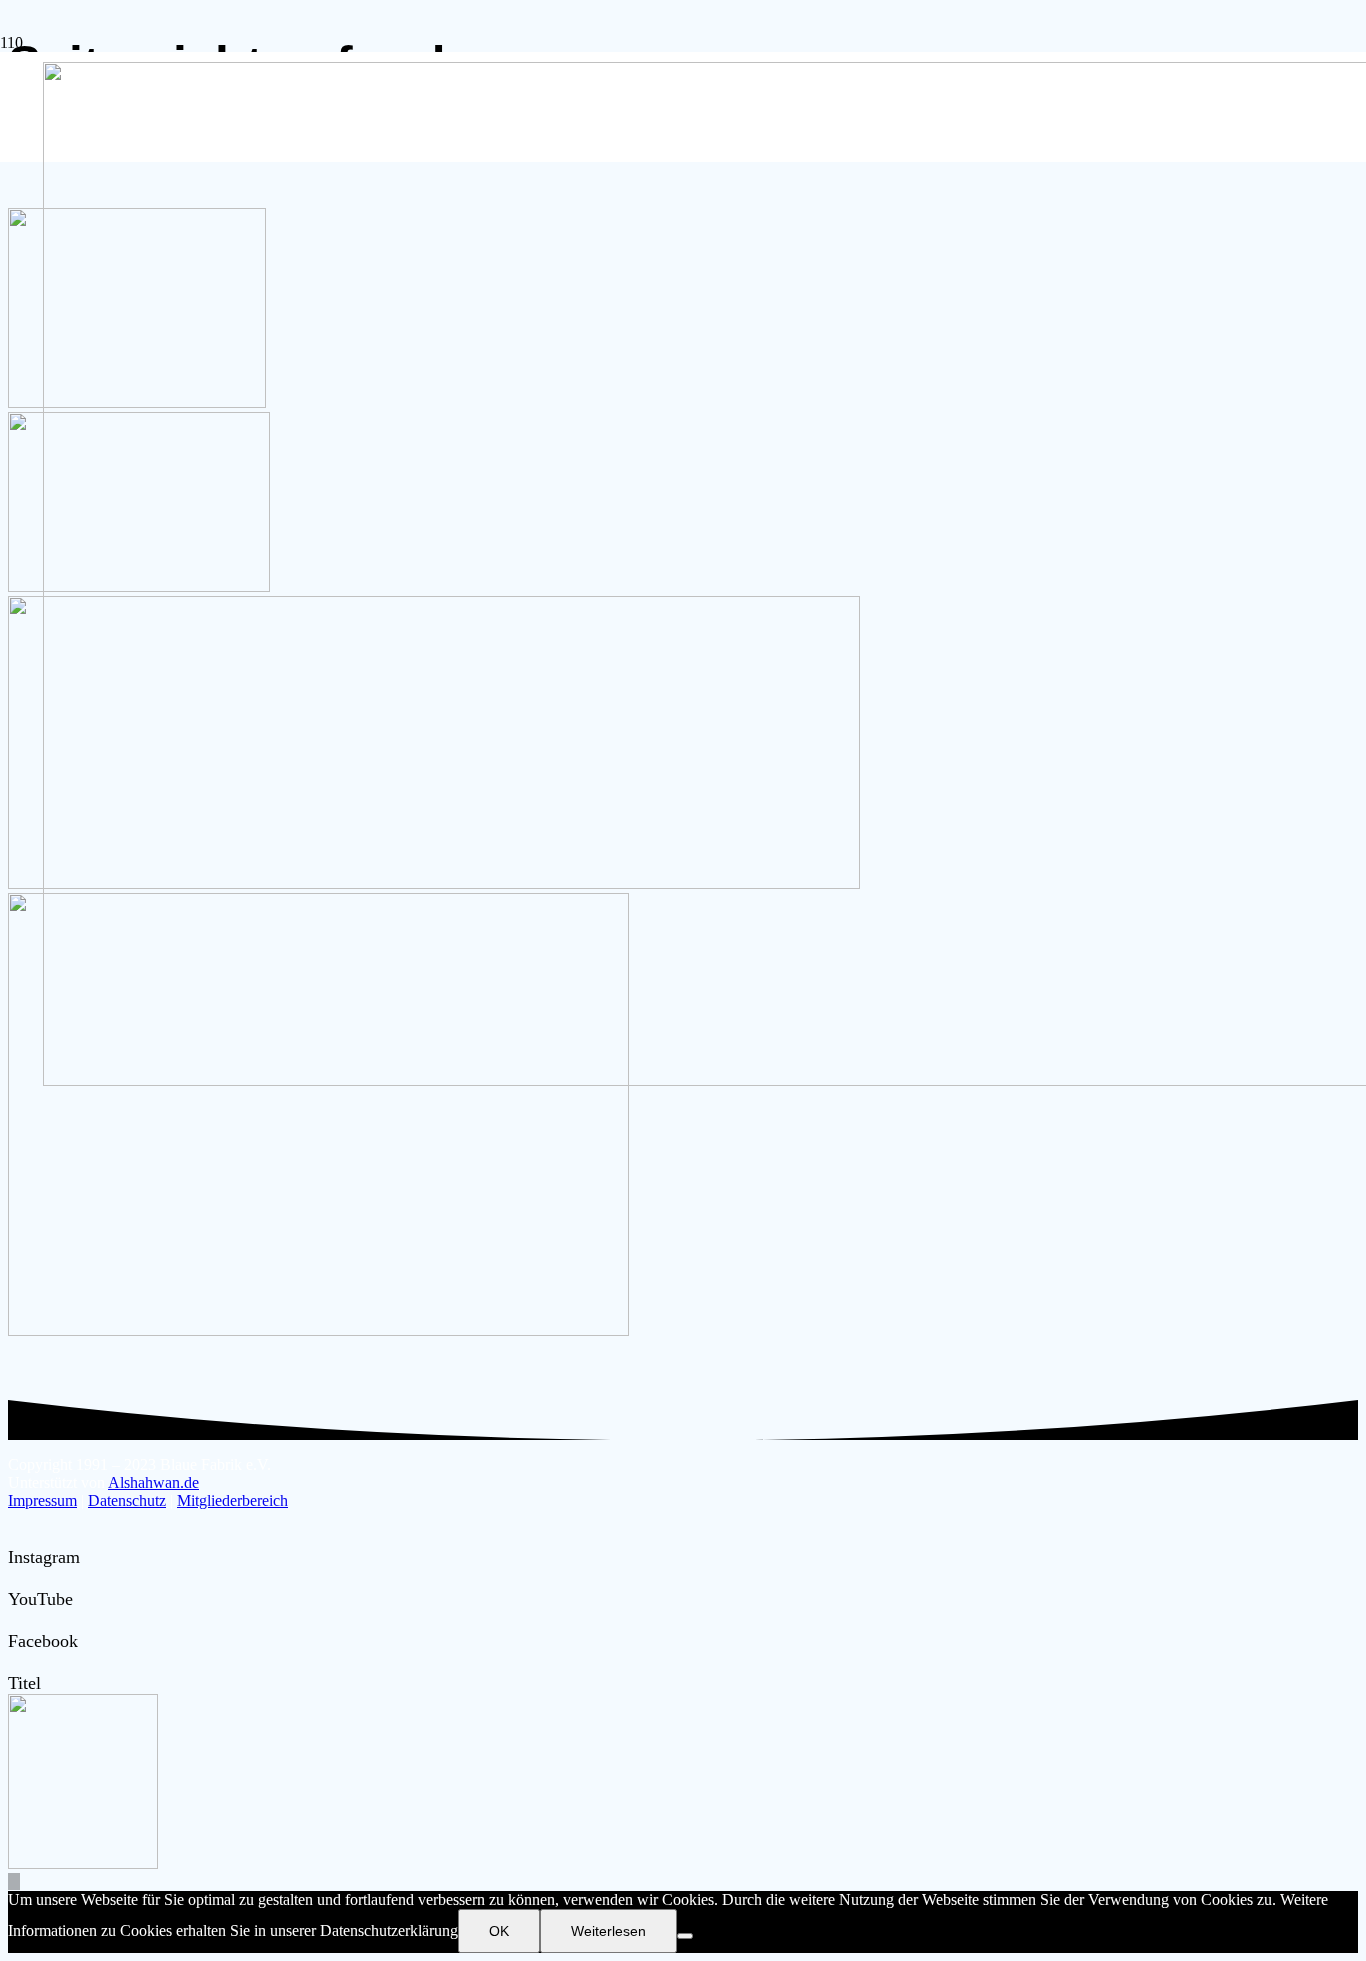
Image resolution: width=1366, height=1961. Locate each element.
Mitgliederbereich (232, 1500)
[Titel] (15, 1662)
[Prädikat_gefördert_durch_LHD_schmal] (318, 1330)
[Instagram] (15, 1536)
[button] (14, 1881)
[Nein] (685, 1936)
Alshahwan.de (153, 1482)
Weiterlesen (608, 1931)
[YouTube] (15, 1578)
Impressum (42, 1500)
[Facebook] (15, 1620)
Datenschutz (127, 1500)
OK (499, 1931)
